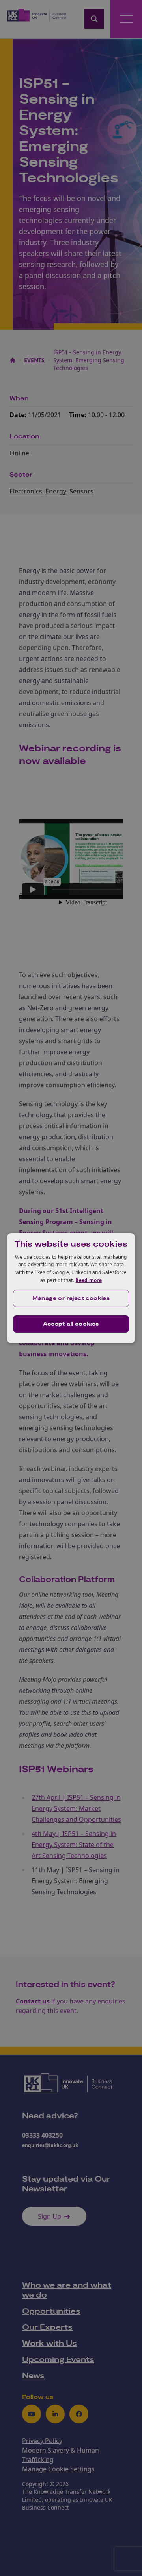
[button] (71, 1298)
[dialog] (71, 1288)
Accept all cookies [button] (71, 1324)
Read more (89, 1280)
